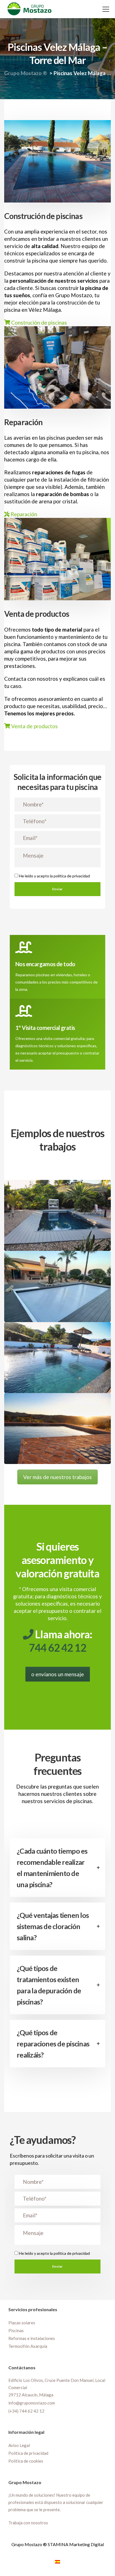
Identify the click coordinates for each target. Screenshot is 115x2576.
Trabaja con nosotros (28, 2523)
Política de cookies (26, 2461)
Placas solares (22, 2322)
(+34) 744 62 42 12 (26, 2411)
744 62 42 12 (57, 1648)
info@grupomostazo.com (32, 2403)
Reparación (23, 514)
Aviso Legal (19, 2445)
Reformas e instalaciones (32, 2338)
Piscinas (16, 2330)
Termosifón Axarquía (28, 2346)
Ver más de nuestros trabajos (57, 1477)
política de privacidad (72, 876)
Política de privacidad (28, 2453)
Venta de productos (34, 726)
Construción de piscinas (39, 322)
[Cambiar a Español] (57, 2561)
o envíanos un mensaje (58, 1674)
